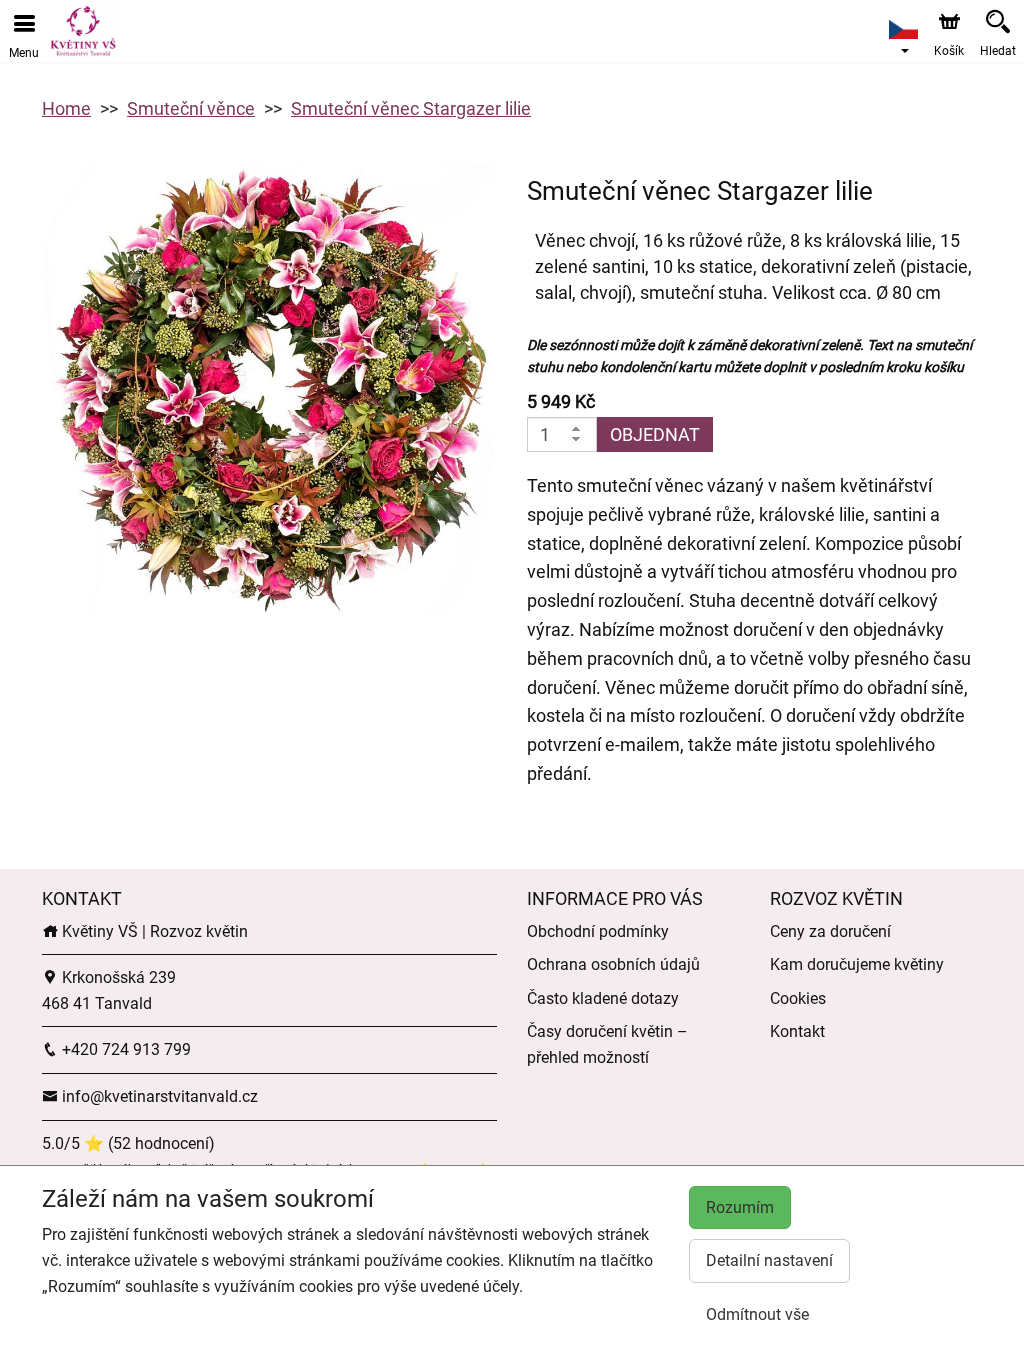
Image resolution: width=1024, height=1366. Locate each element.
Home (66, 108)
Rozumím (740, 1207)
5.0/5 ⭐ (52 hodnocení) (128, 1143)
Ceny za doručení (830, 931)
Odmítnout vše (757, 1314)
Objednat (655, 434)
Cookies (798, 998)
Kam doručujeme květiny (857, 964)
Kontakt (797, 1031)
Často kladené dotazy (603, 998)
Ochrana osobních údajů (613, 964)
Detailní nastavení (769, 1260)
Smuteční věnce (191, 108)
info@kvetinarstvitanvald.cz (158, 1096)
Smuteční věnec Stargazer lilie (411, 108)
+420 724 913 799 (124, 1049)
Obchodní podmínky (598, 931)
